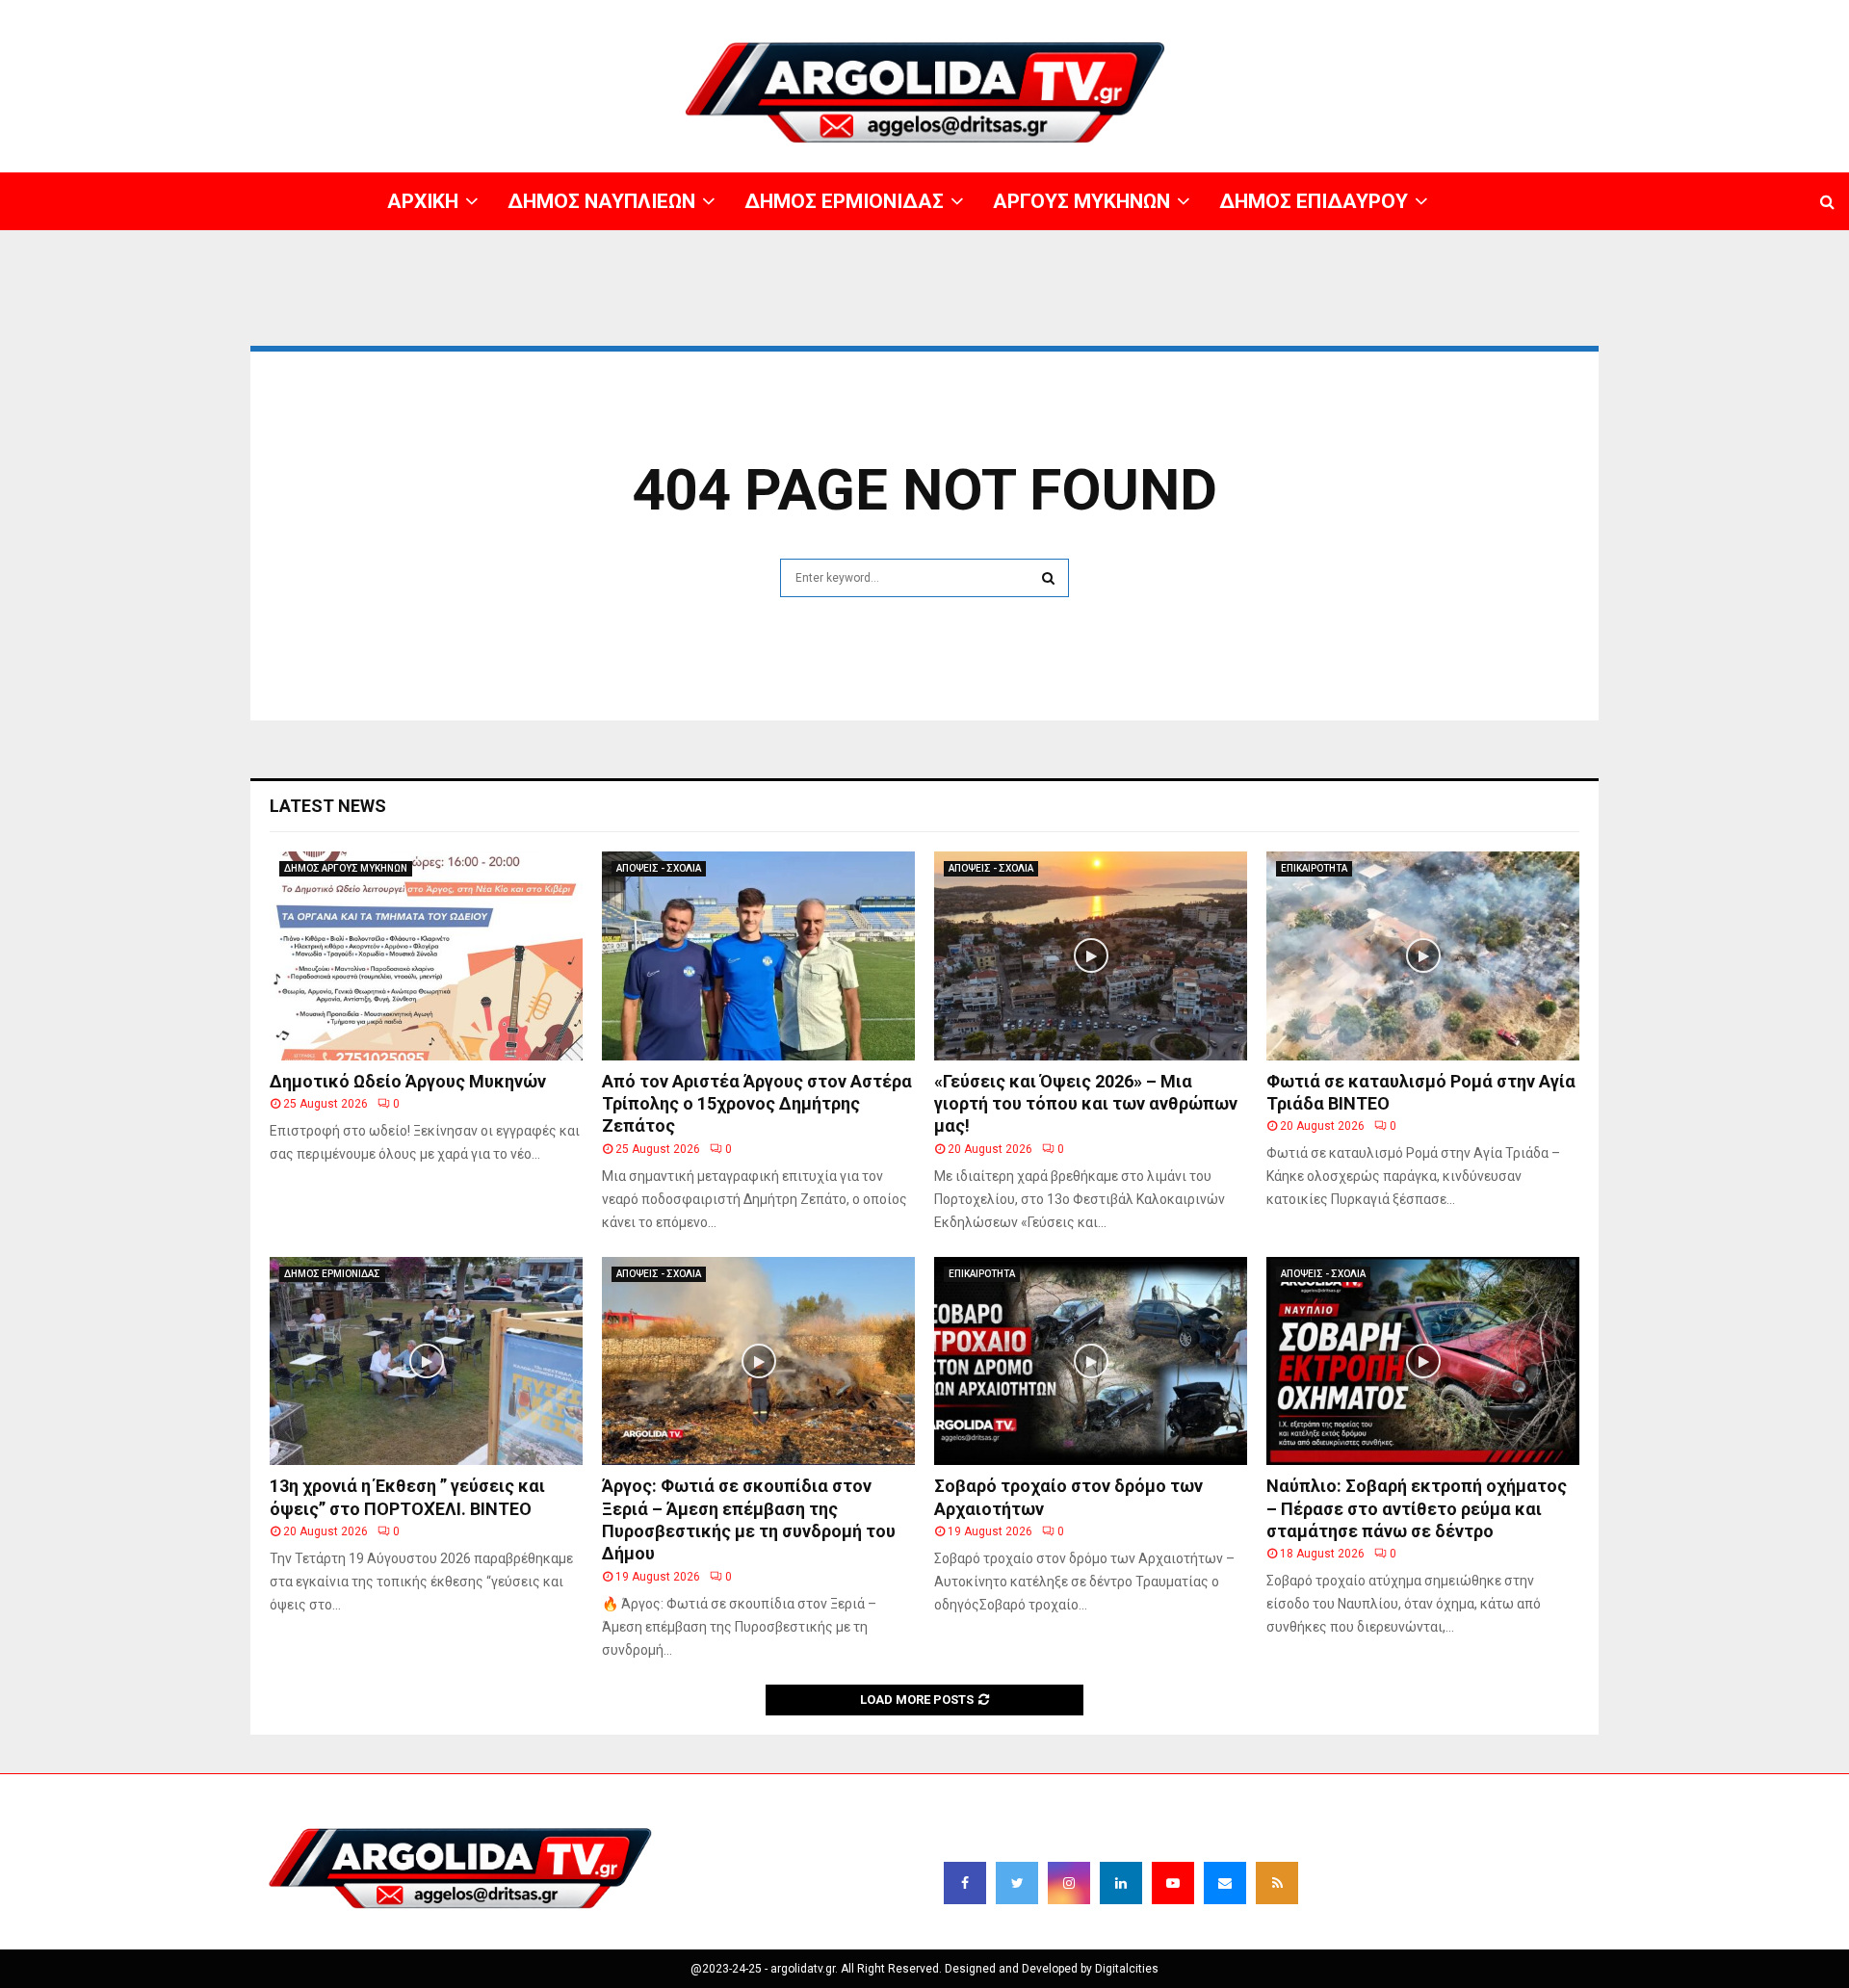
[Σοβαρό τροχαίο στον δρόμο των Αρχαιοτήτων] (1091, 1361)
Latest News (328, 806)
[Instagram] (1069, 1883)
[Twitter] (1017, 1883)
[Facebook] (965, 1883)
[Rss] (1277, 1883)
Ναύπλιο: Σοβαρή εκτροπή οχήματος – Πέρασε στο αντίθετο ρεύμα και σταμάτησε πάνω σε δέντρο (1417, 1508)
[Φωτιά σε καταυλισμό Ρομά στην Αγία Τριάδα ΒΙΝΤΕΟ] (1423, 956)
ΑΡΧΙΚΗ (1160, 14)
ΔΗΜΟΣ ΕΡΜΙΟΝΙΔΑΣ (1376, 14)
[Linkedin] (1121, 1883)
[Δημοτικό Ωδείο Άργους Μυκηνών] (426, 956)
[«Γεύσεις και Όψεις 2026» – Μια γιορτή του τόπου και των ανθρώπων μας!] (1091, 956)
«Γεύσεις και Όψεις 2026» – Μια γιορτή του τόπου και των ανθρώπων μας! (1086, 1104)
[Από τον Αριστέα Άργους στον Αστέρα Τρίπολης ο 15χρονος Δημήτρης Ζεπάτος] (758, 956)
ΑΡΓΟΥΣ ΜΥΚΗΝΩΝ (1498, 14)
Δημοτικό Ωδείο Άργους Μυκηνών (408, 1081)
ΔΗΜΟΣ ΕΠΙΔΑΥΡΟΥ (1617, 14)
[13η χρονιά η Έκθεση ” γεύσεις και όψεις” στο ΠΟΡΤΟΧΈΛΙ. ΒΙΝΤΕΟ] (426, 1361)
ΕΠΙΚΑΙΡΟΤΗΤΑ (1314, 868)
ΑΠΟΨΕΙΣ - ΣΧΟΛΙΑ (659, 868)
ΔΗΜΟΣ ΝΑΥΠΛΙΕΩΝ (1250, 14)
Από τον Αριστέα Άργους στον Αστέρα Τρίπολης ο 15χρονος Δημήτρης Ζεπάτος (757, 1104)
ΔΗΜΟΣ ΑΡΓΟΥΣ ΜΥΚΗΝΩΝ (346, 868)
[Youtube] (1173, 1883)
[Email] (1225, 1883)
